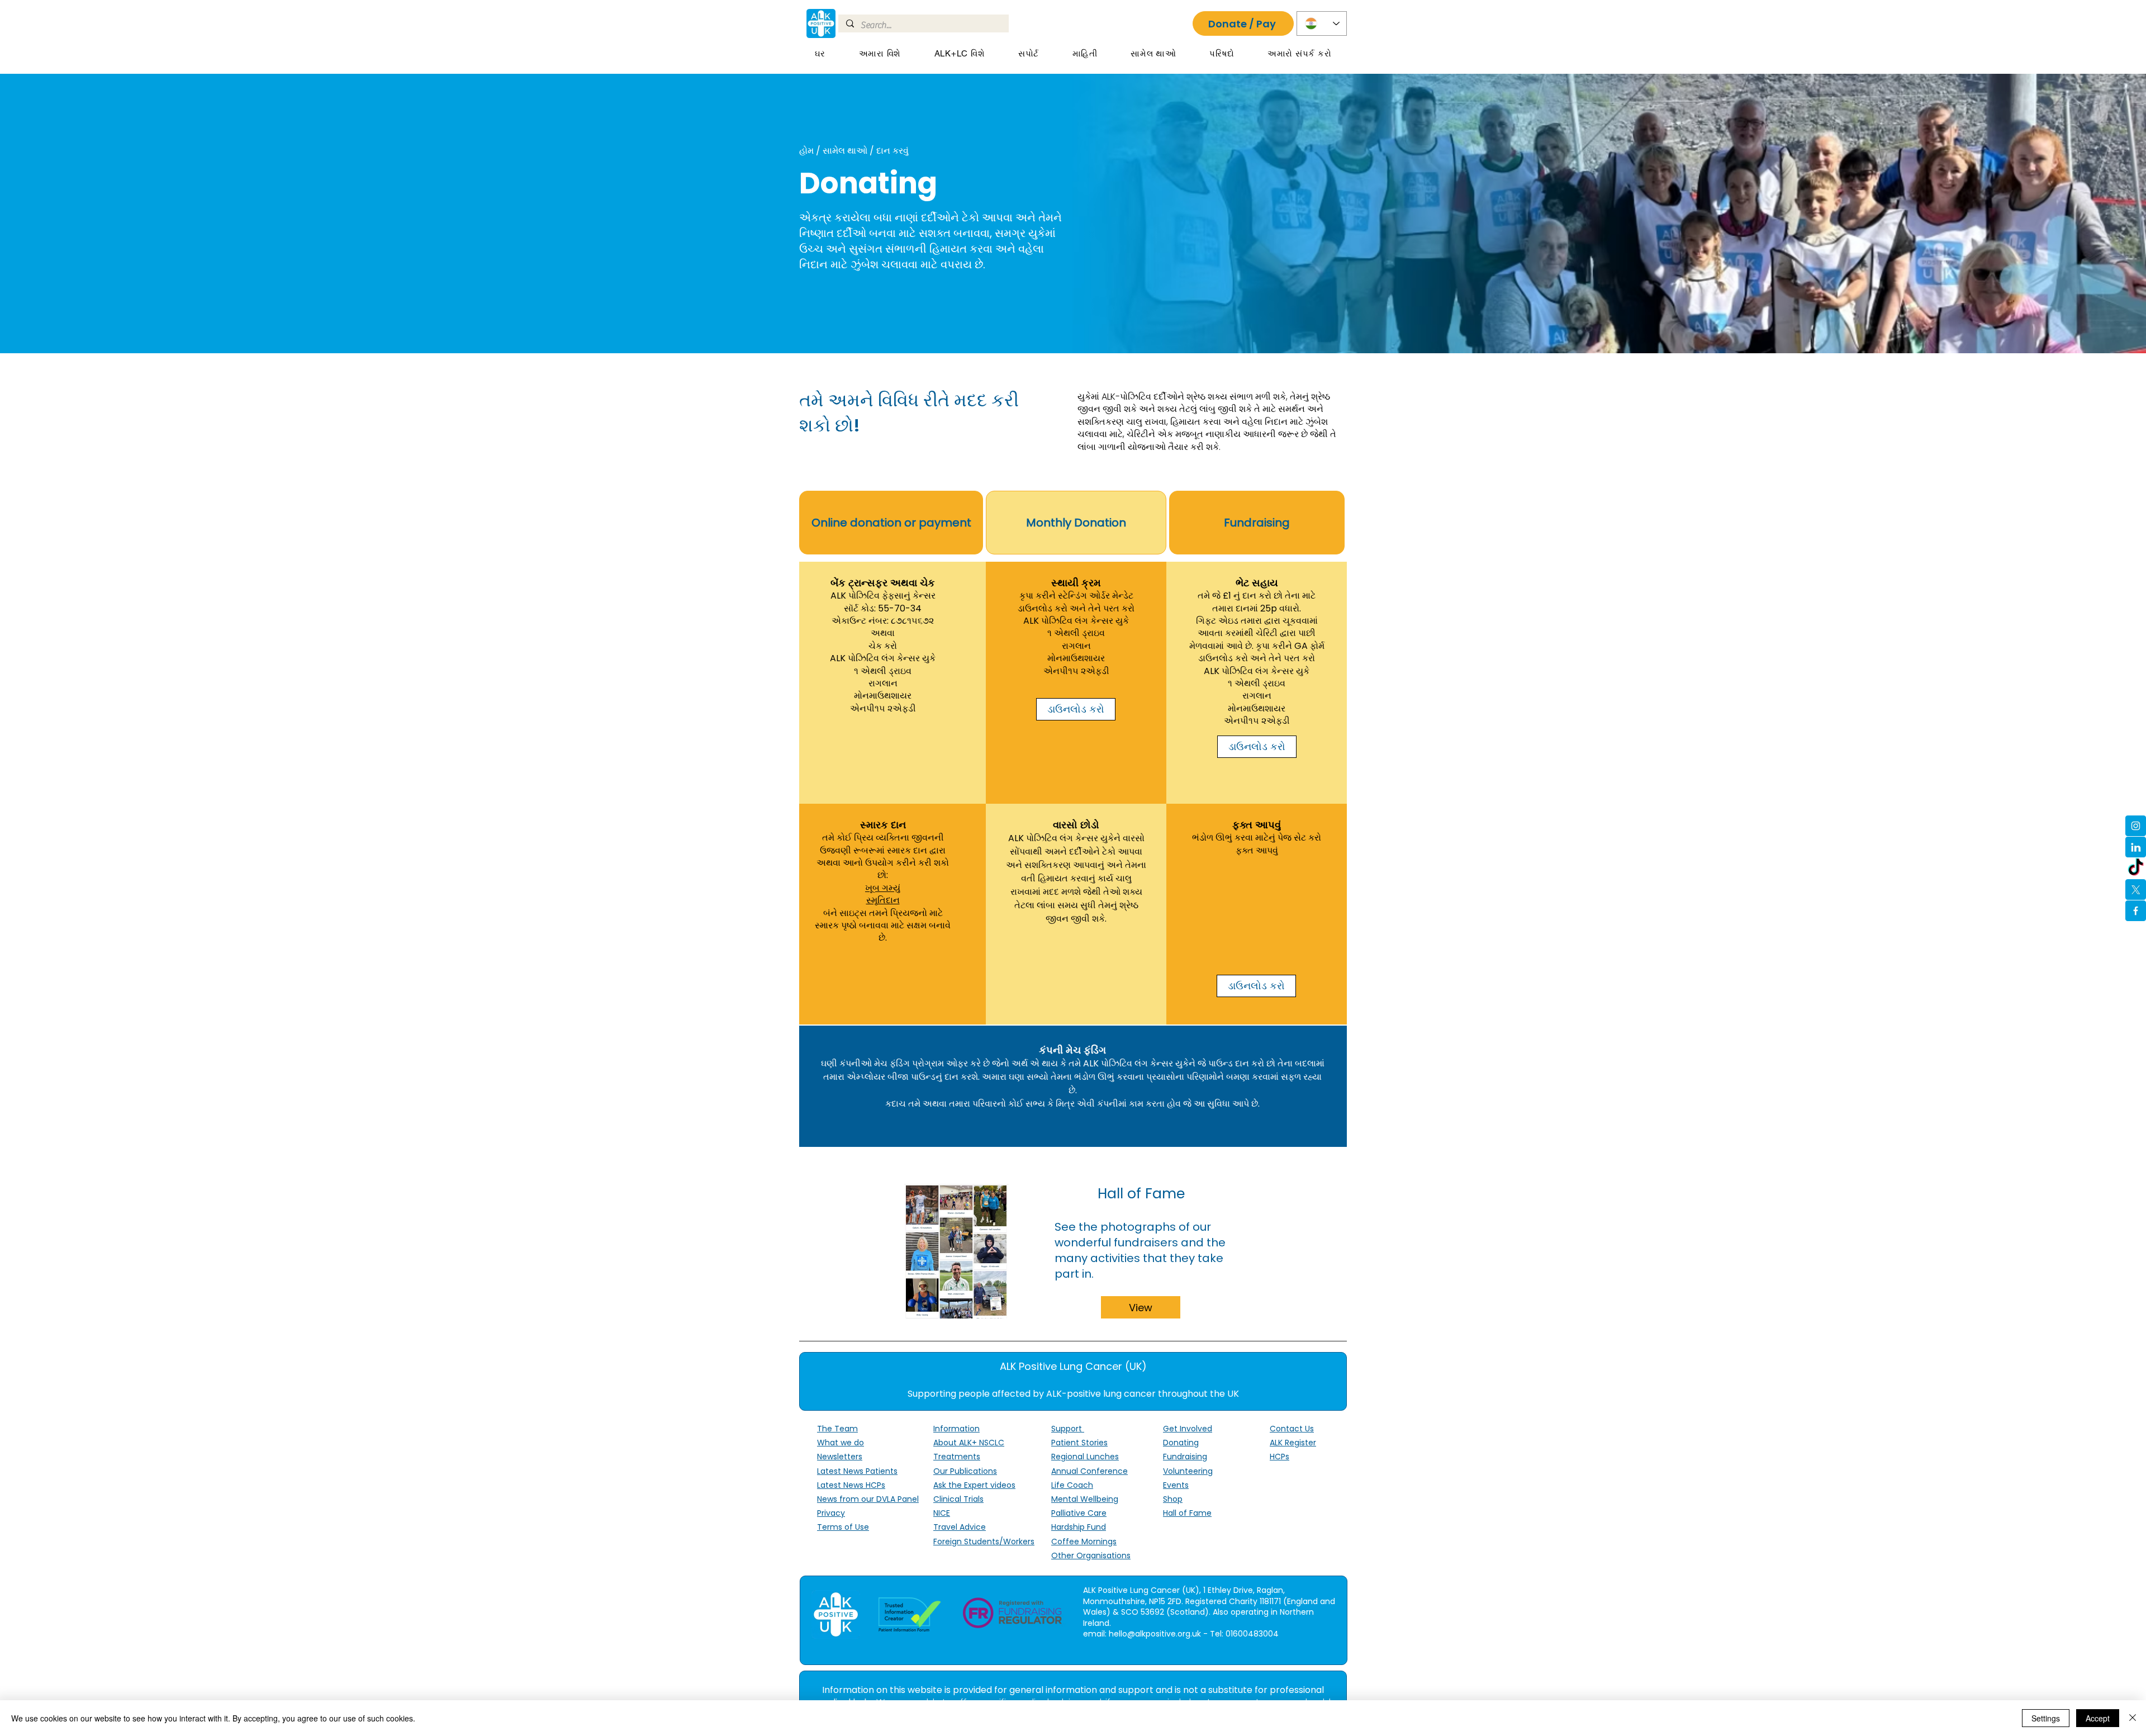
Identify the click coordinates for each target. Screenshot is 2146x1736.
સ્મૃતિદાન (883, 900)
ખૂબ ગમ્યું (883, 888)
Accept (2098, 1718)
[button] (880, 54)
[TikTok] (2136, 868)
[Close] (2133, 1718)
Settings (2046, 1718)
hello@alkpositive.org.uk (1155, 1634)
